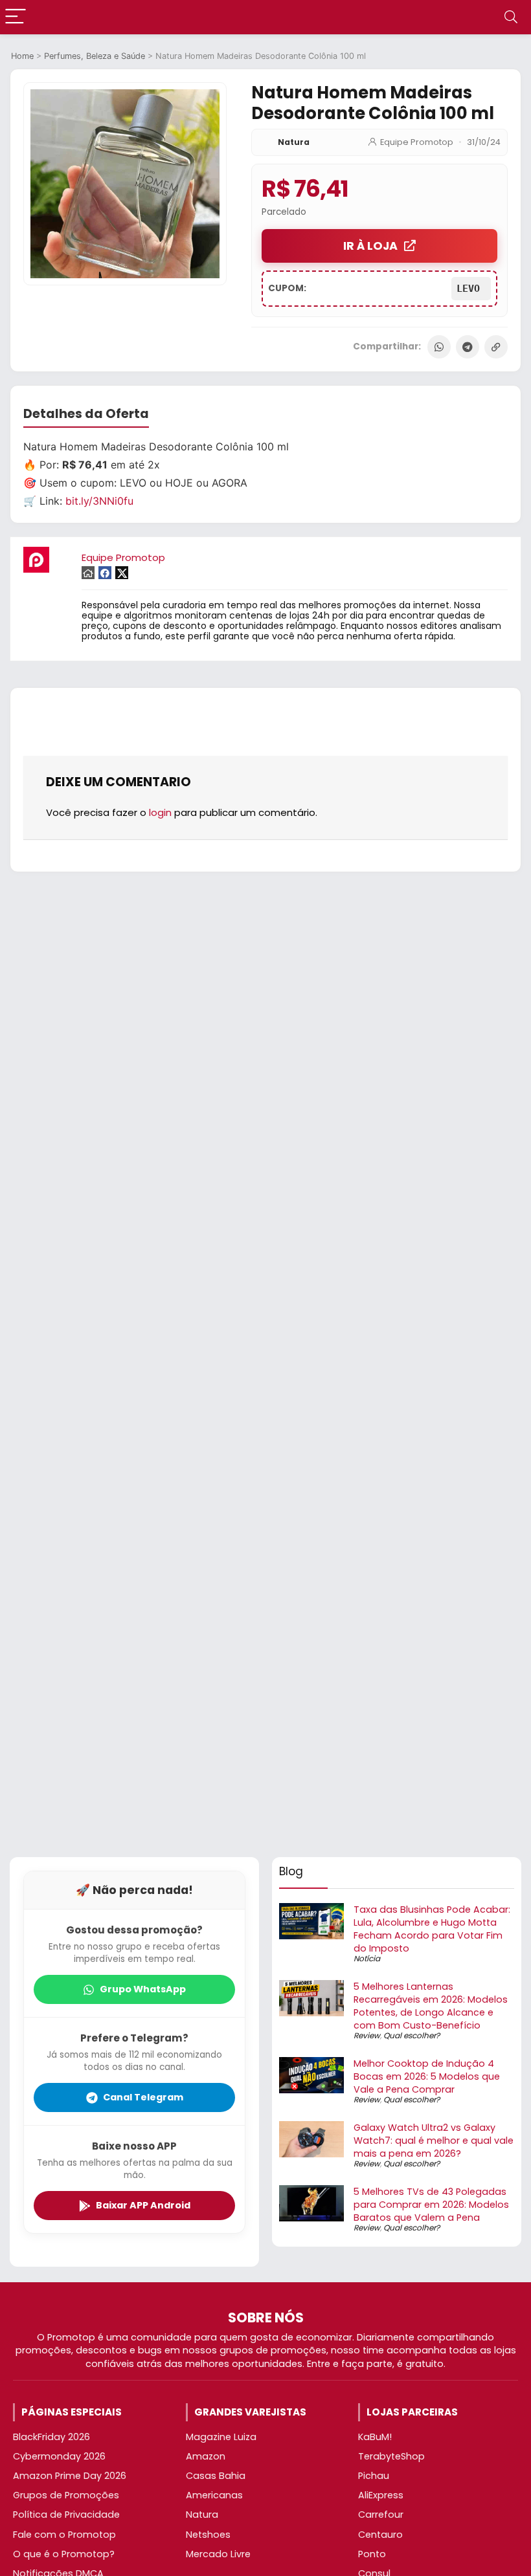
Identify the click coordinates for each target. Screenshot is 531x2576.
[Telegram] (468, 347)
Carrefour (381, 2515)
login (160, 812)
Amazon (206, 2456)
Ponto (372, 2554)
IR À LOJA (370, 246)
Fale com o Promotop (64, 2535)
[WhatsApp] (439, 347)
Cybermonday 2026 (59, 2456)
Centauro (380, 2535)
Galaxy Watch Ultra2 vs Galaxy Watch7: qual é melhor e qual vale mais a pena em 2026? (434, 2141)
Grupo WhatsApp (143, 1989)
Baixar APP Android (143, 2205)
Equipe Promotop (417, 142)
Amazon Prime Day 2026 (70, 2476)
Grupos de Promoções (66, 2495)
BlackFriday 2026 (51, 2437)
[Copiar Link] (496, 347)
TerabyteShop (391, 2456)
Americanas (214, 2495)
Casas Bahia (216, 2476)
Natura (294, 142)
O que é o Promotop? (64, 2554)
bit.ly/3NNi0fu (99, 501)
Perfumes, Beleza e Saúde (95, 56)
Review (367, 2035)
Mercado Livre (218, 2554)
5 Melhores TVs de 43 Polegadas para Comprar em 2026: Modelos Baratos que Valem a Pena (431, 2205)
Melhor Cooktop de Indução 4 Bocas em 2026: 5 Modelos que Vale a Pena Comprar (427, 2076)
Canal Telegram (143, 2097)
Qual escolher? (412, 2035)
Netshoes (208, 2535)
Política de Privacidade (66, 2515)
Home (22, 56)
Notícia (367, 1958)
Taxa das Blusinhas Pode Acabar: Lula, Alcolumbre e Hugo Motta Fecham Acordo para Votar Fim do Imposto (432, 1929)
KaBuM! (375, 2437)
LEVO (471, 289)
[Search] (511, 17)
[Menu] (16, 17)
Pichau (374, 2476)
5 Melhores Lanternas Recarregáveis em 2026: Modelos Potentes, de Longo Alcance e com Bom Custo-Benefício (431, 2006)
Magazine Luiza (221, 2437)
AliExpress (381, 2495)
